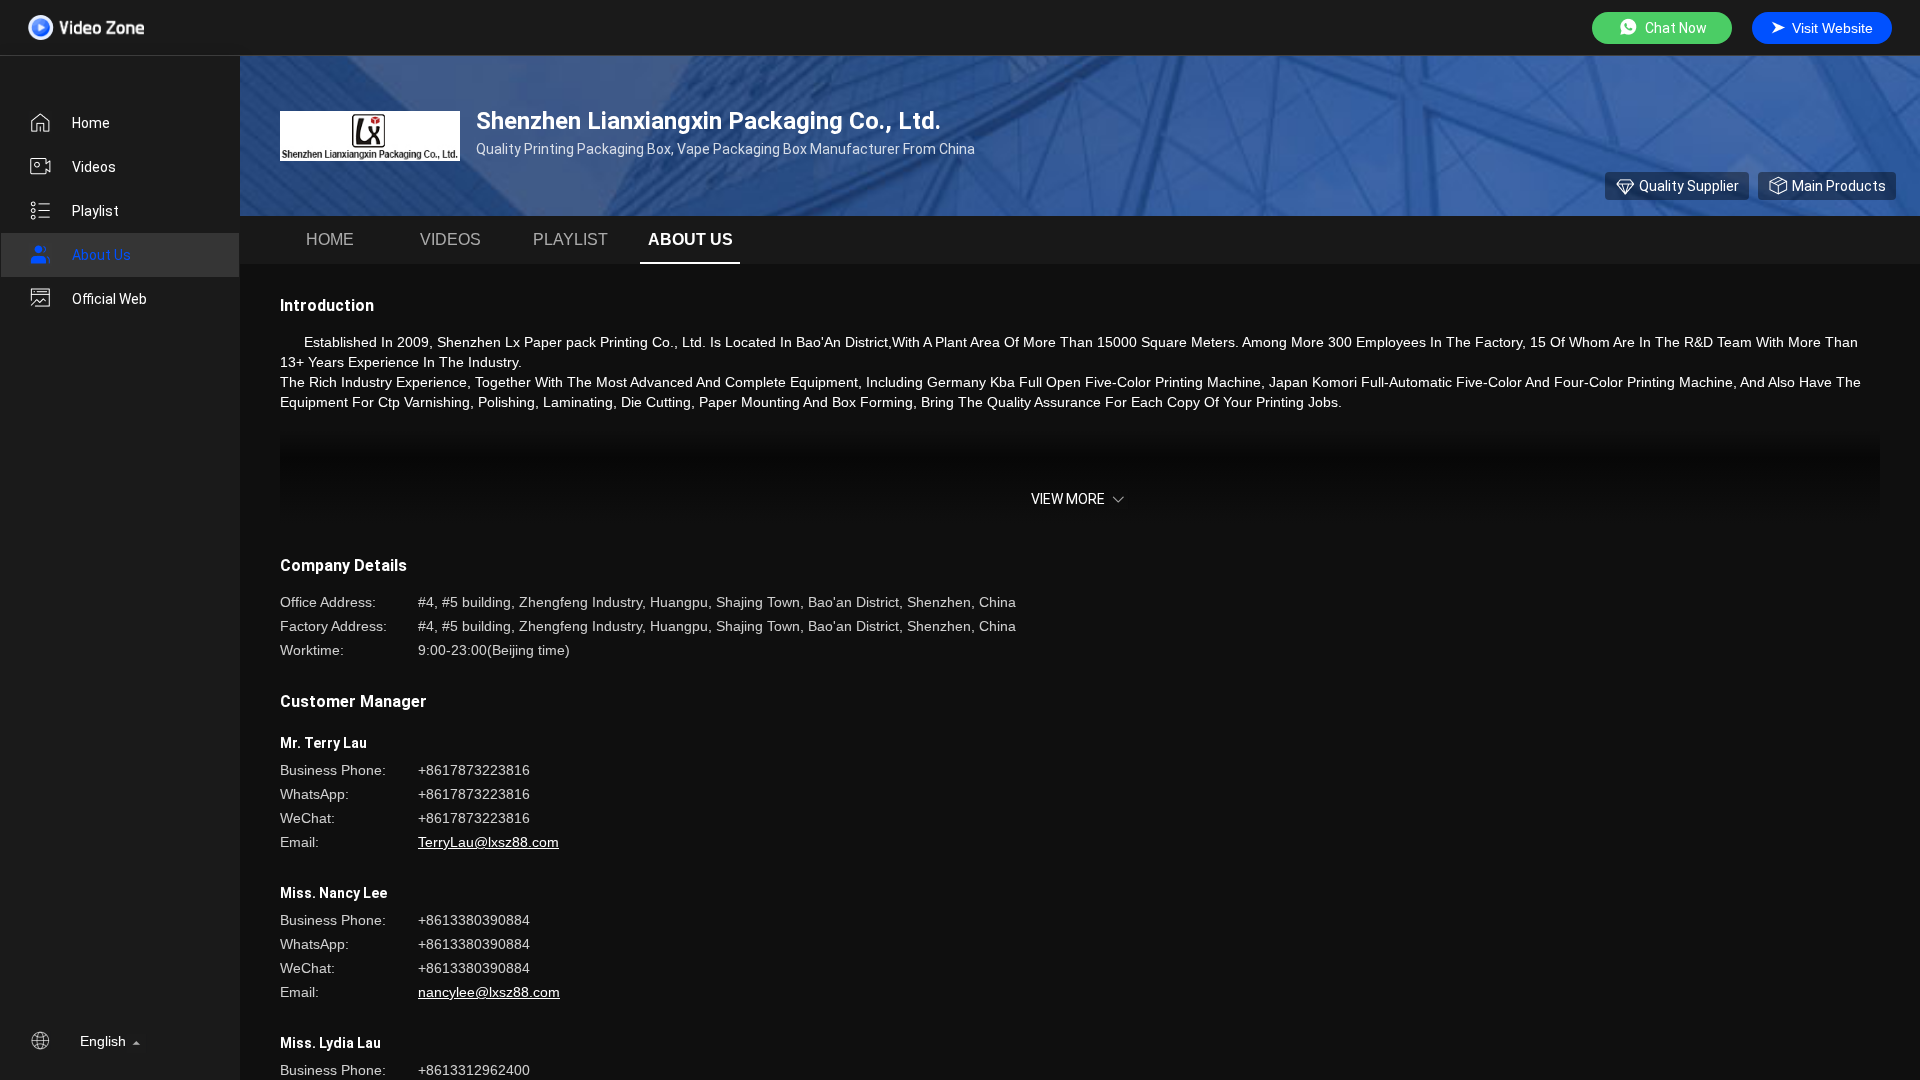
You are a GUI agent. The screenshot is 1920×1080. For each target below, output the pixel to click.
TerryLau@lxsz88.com (488, 842)
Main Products (1839, 186)
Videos (94, 167)
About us (101, 255)
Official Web (109, 299)
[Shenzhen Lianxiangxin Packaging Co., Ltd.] (370, 136)
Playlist (95, 211)
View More (1068, 499)
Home (91, 123)
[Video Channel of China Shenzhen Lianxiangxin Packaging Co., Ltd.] (86, 27)
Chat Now (1676, 28)
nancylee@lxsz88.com (489, 992)
